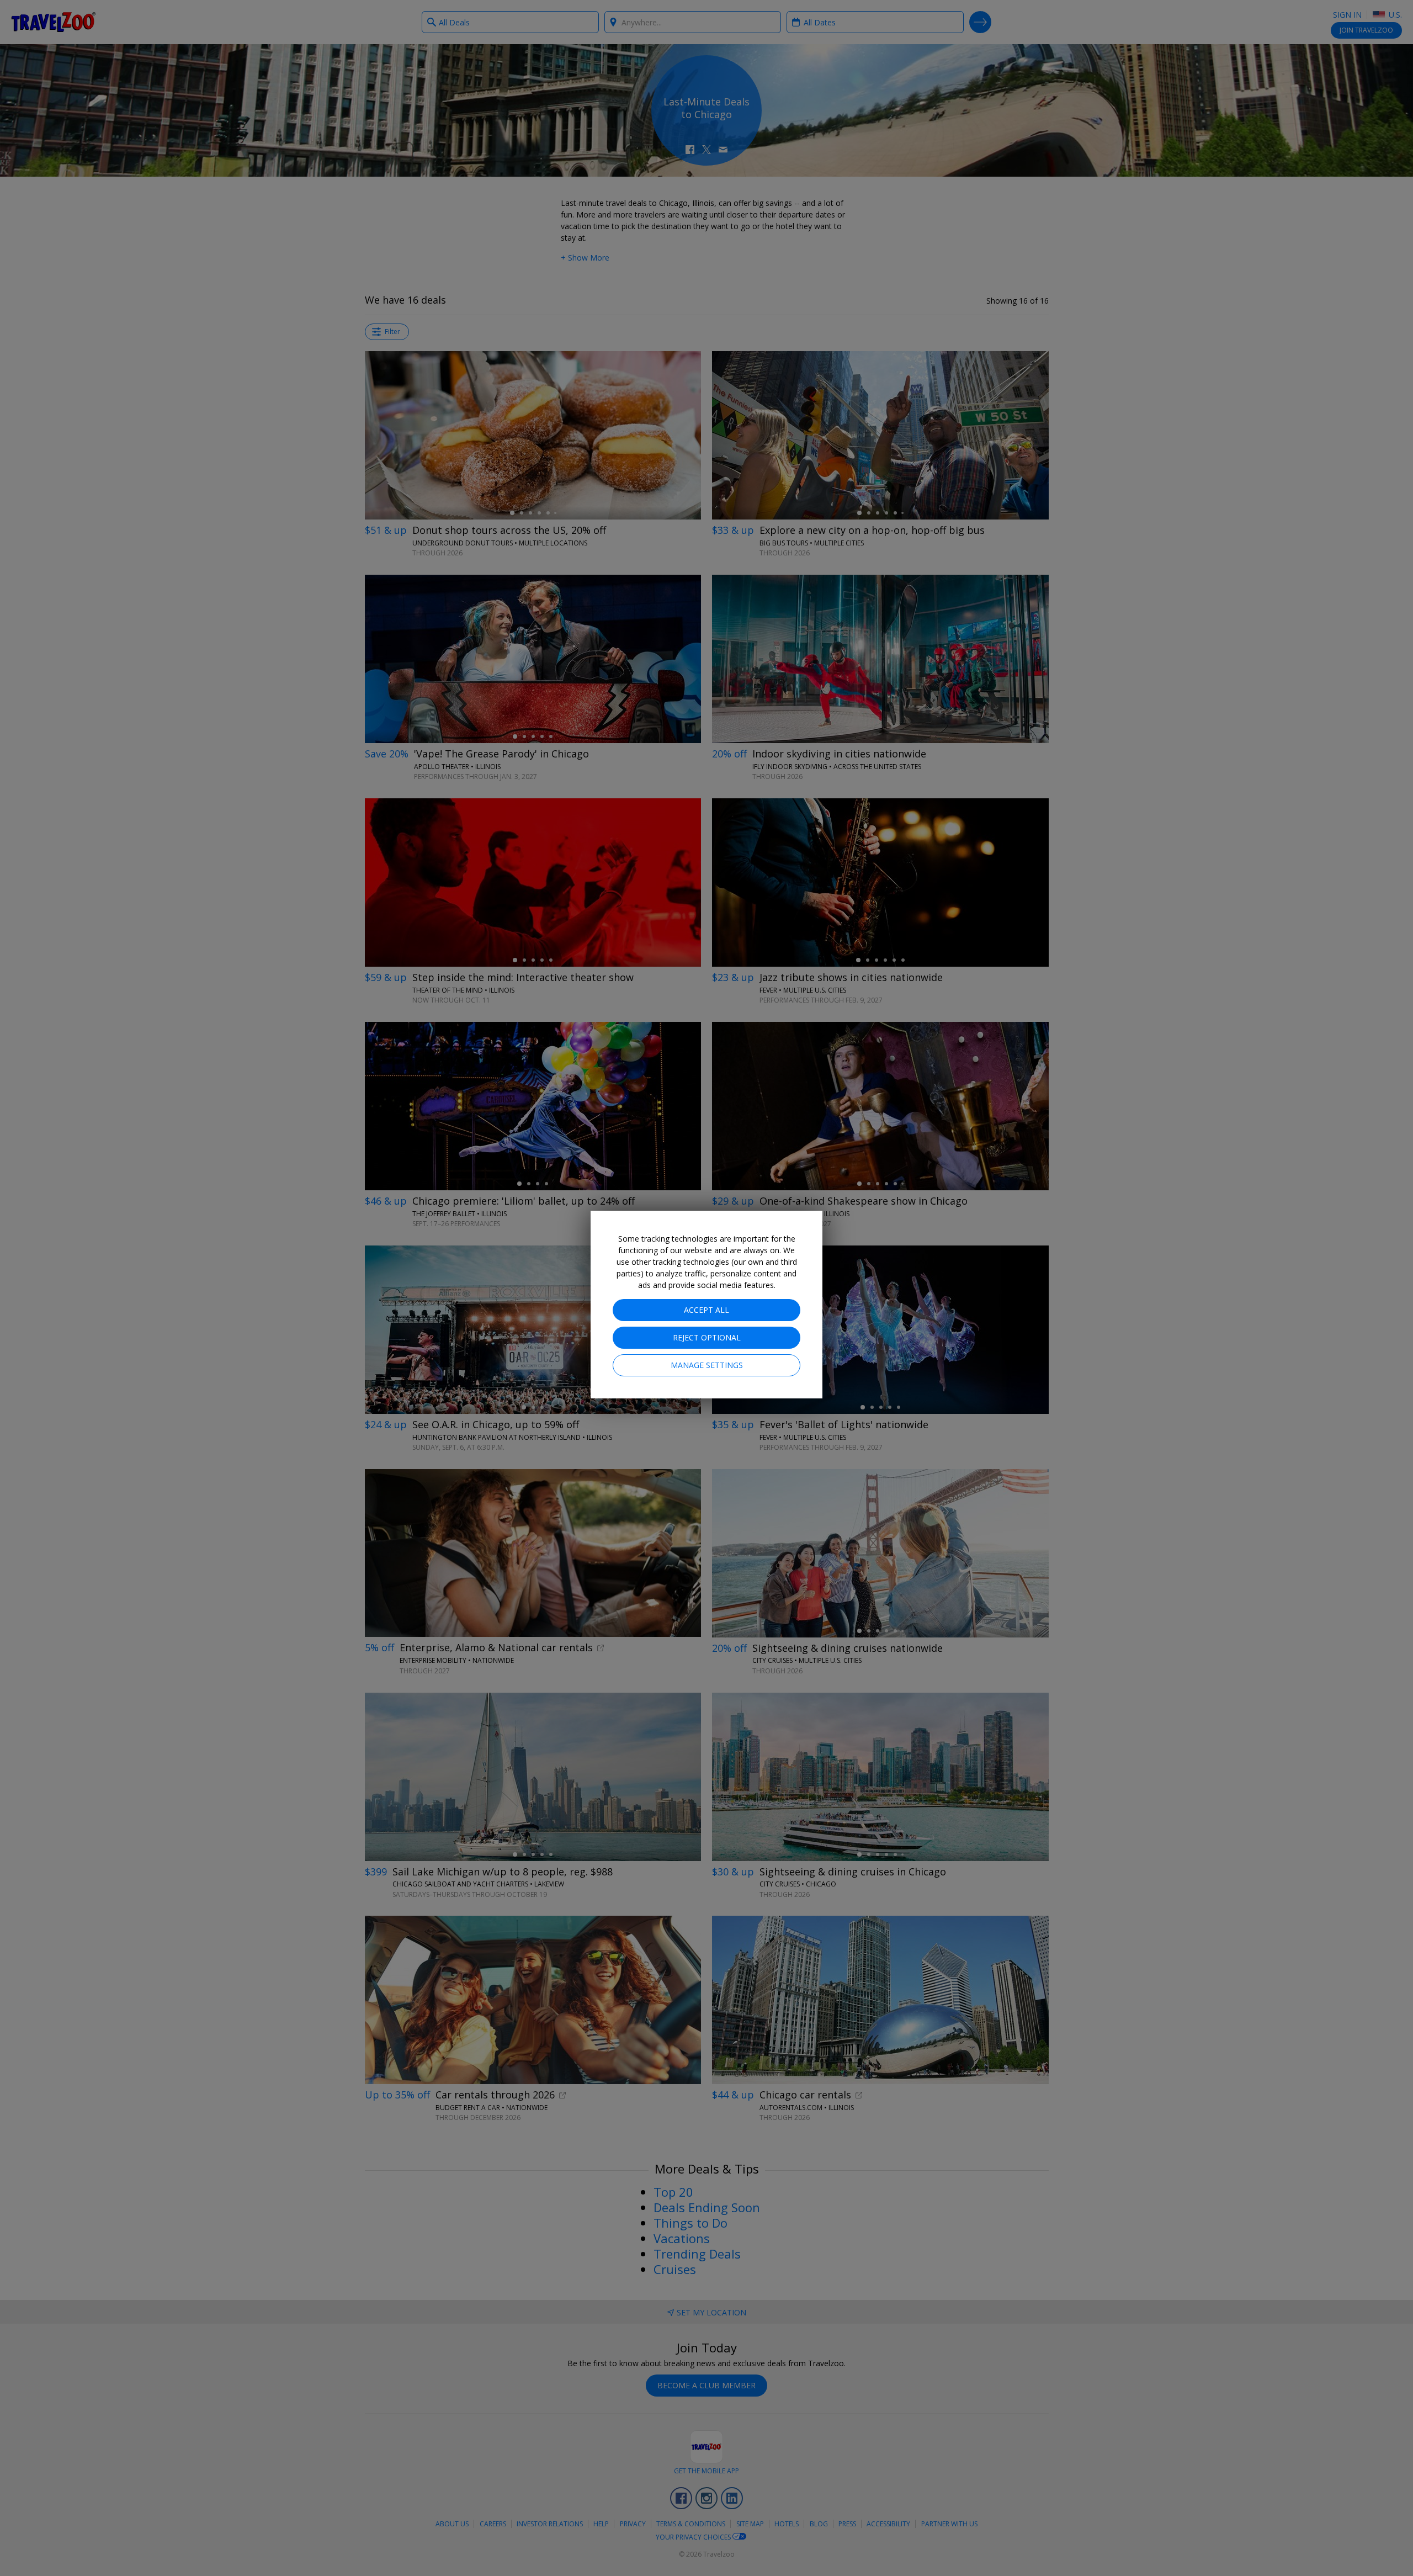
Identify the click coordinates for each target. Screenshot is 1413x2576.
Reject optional (707, 1337)
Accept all (706, 1310)
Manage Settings (707, 1365)
